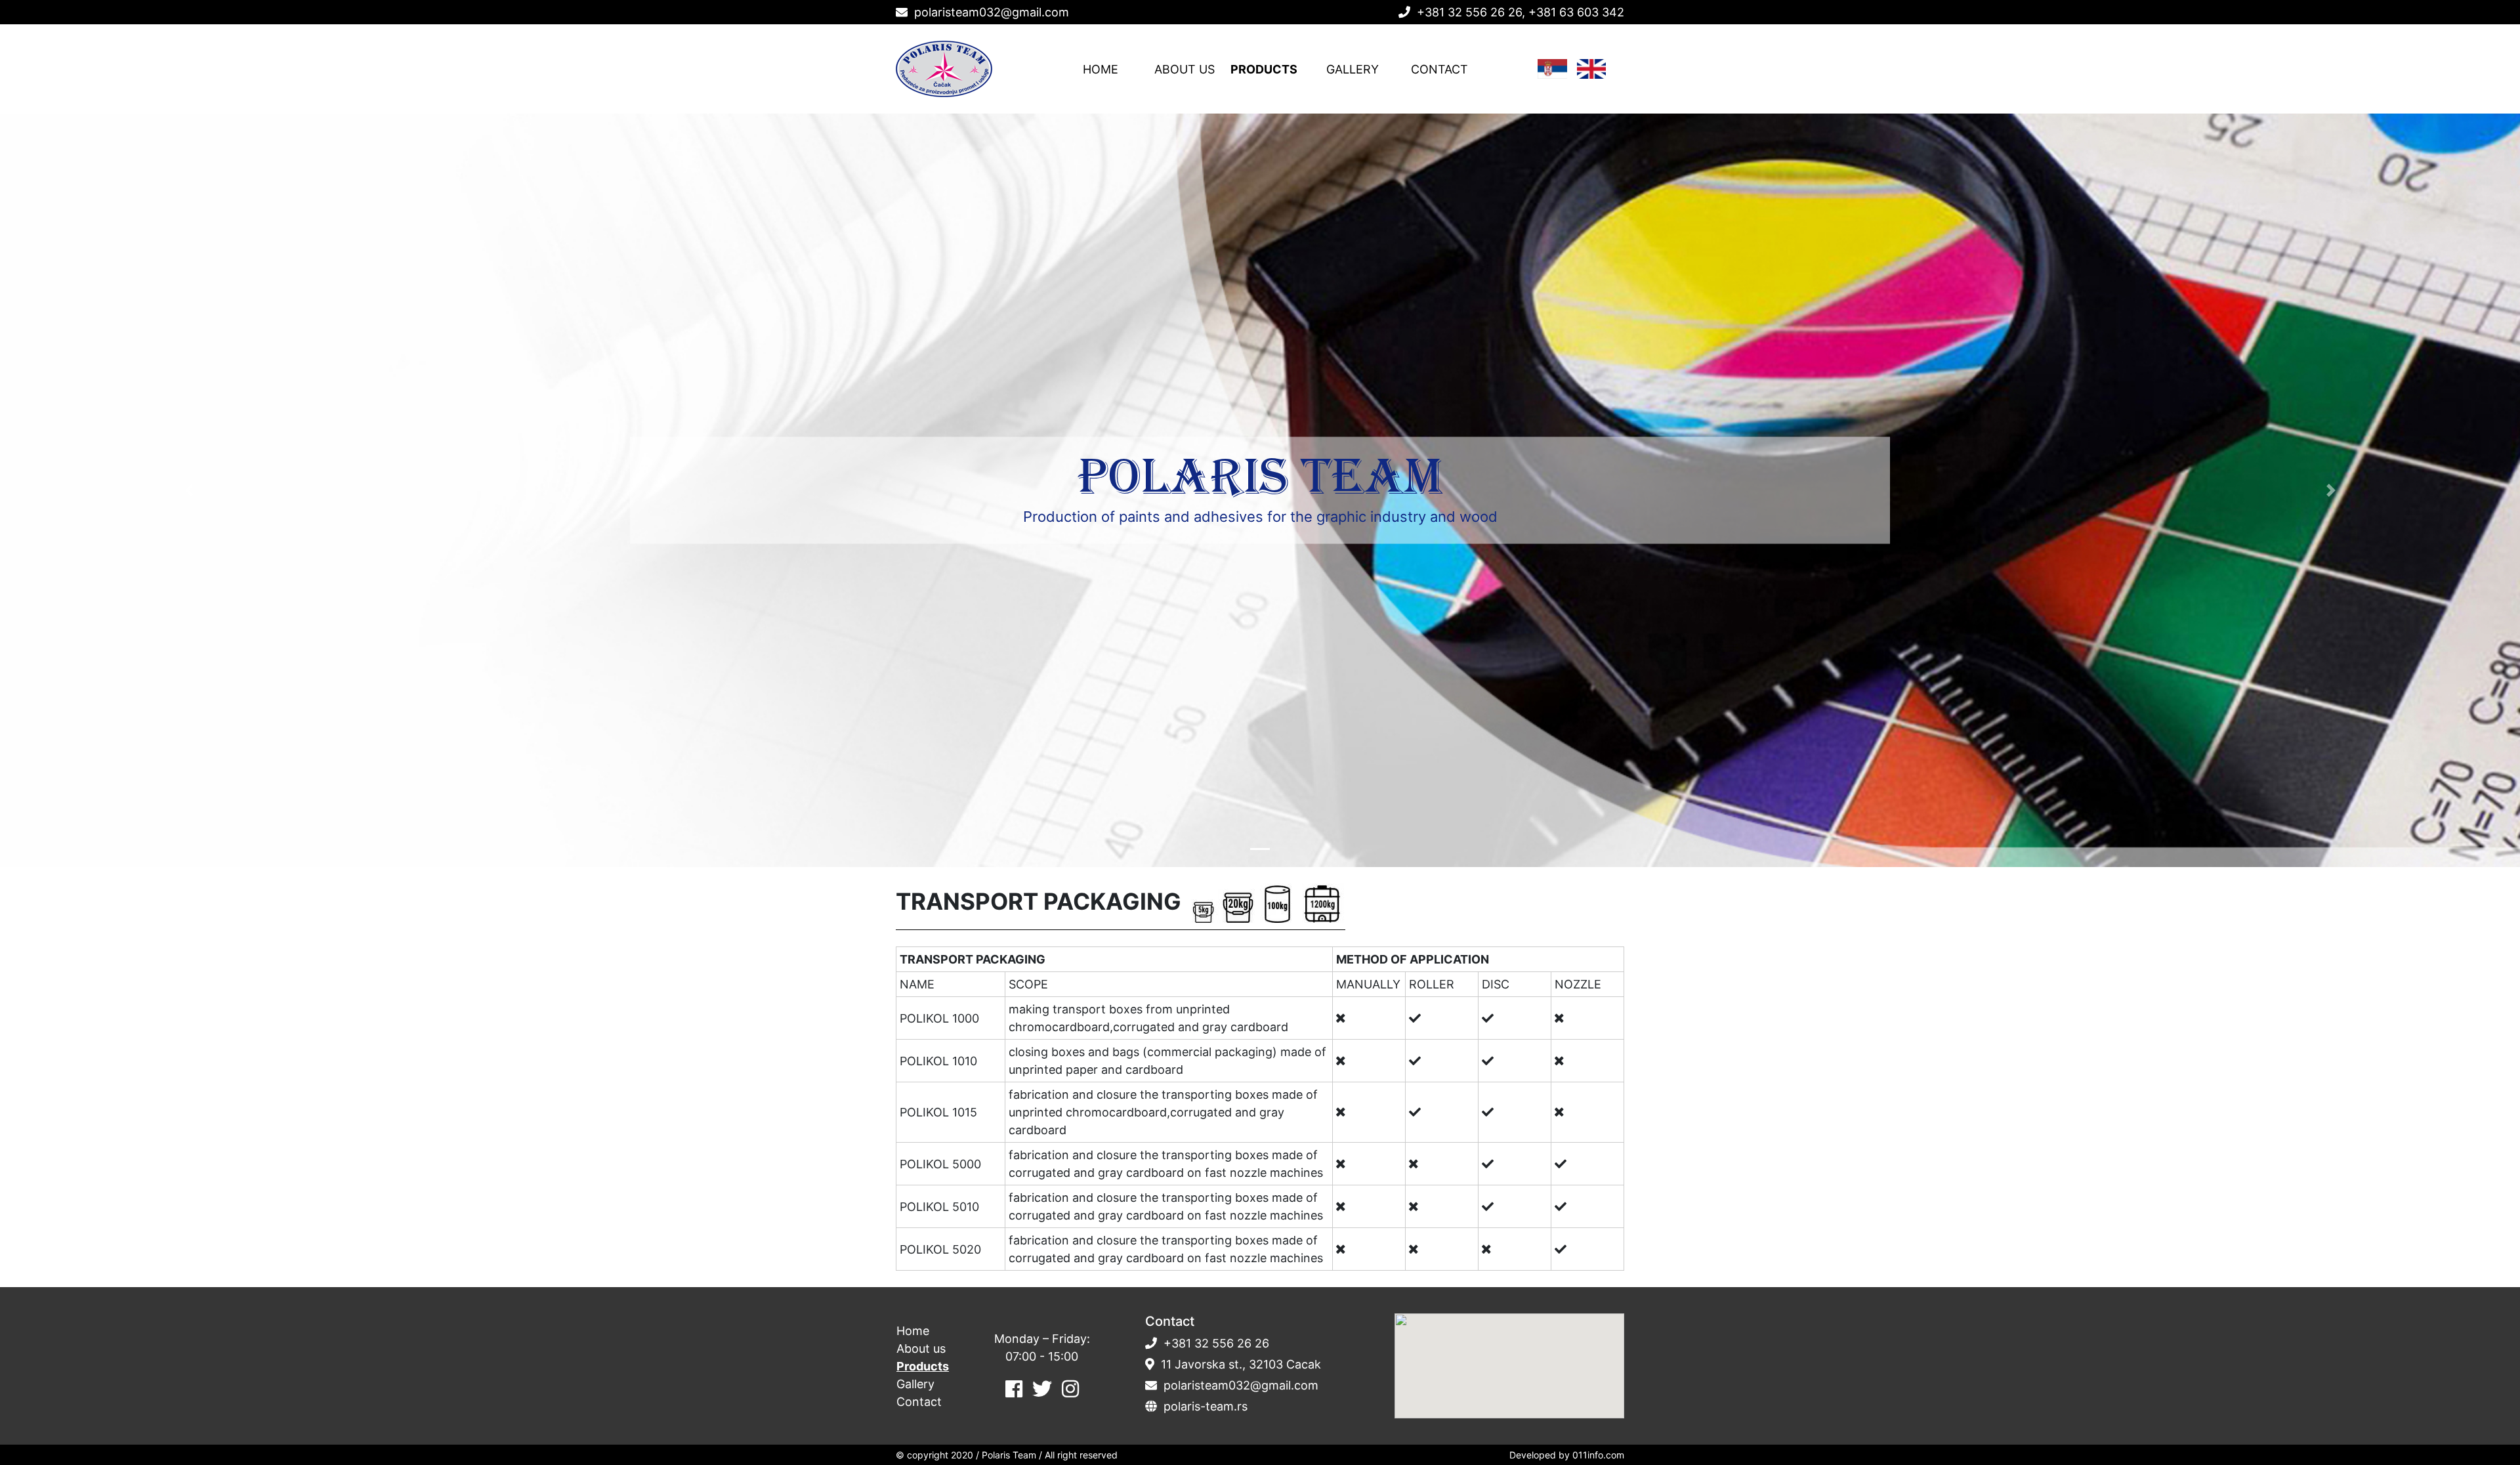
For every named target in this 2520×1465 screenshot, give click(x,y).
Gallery (1353, 69)
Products (1264, 69)
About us (1185, 69)
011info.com (1598, 1455)
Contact (1439, 69)
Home (1101, 69)
